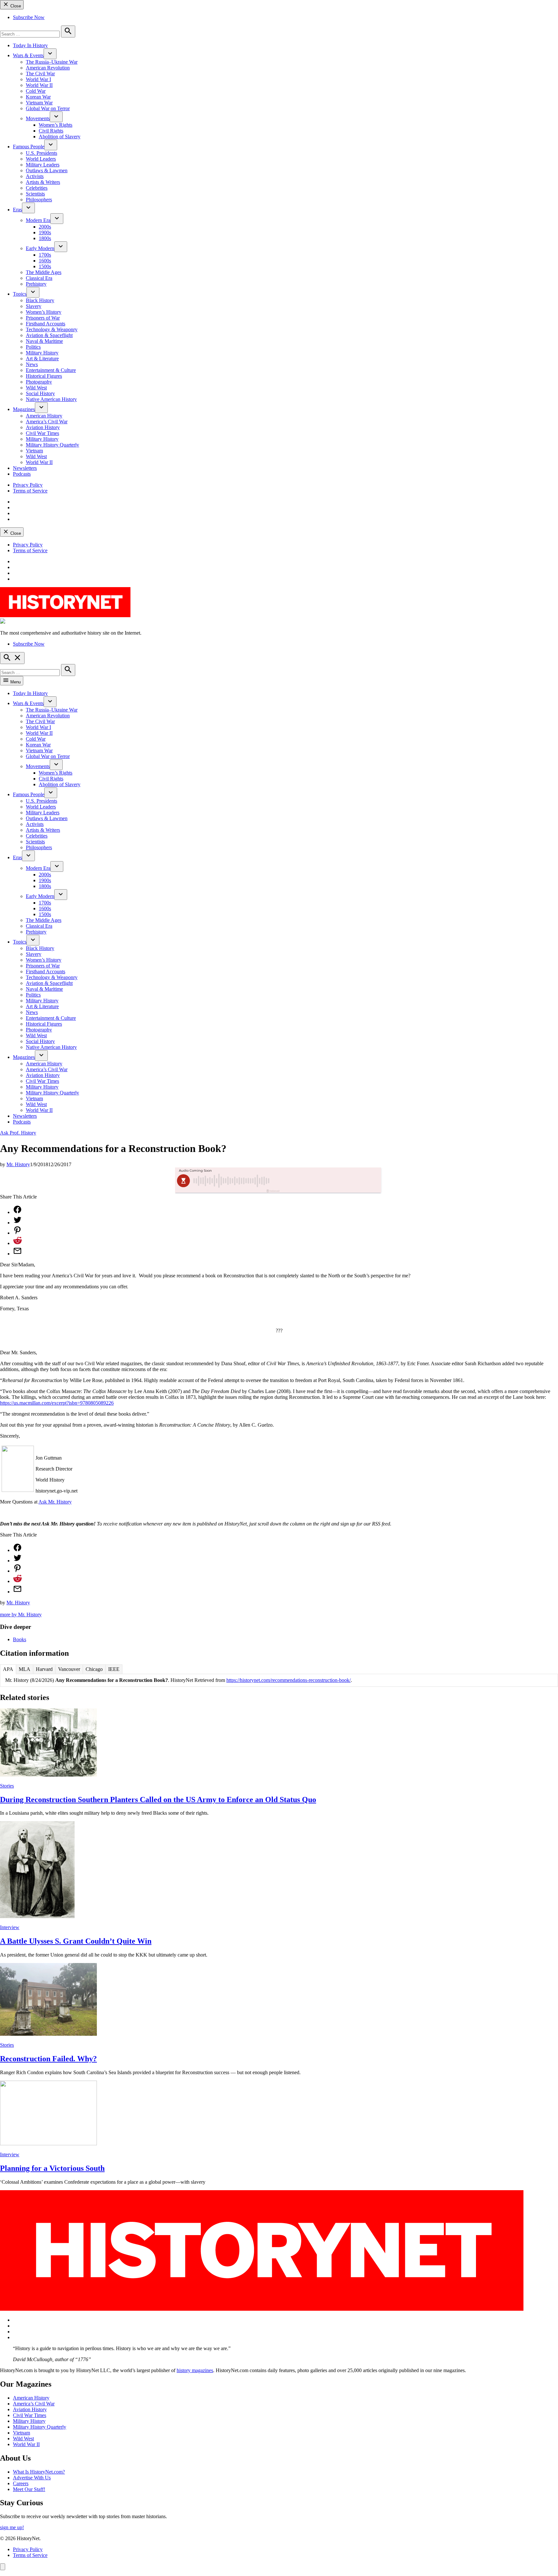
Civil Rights (51, 131)
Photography (39, 382)
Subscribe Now (29, 17)
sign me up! (12, 2527)
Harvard (44, 1669)
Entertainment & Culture (51, 370)
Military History (42, 353)
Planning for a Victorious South (52, 2168)
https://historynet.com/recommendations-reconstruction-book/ (289, 1680)
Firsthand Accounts (46, 324)
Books (20, 1639)
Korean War (38, 97)
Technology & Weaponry (52, 329)
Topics (20, 294)
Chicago (94, 1669)
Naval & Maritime (44, 341)
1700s (45, 255)
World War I (38, 79)
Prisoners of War (43, 318)
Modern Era (38, 220)
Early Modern (40, 248)
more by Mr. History (21, 1615)
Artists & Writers (43, 182)
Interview (10, 1927)
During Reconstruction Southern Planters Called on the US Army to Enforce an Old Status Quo (158, 1800)
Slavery (34, 306)
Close (15, 6)
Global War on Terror (48, 108)
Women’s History (44, 312)
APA (8, 1669)
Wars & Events (28, 55)
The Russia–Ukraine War (52, 62)
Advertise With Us (32, 2478)
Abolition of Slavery (60, 137)
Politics (33, 347)
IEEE (114, 1669)
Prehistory (36, 284)
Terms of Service (30, 491)
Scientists (35, 194)
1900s (45, 232)
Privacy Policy (28, 485)
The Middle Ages (44, 272)
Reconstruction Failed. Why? (48, 2059)
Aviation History (43, 427)
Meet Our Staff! (29, 2489)
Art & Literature (42, 359)
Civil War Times (42, 433)
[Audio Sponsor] (327, 1181)
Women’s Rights (56, 125)
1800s (45, 238)
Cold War (36, 91)
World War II (39, 85)
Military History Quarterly (52, 445)
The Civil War (40, 74)
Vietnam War (39, 103)
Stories (7, 1786)
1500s (45, 266)
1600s (45, 261)
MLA (25, 1669)
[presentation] (50, 54)
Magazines (24, 409)
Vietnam (34, 451)
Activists (35, 176)
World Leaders (41, 159)
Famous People (29, 147)
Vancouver (69, 1669)
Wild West (36, 388)
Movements (38, 118)
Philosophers (39, 200)
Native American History (51, 399)
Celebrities (37, 188)
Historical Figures (44, 376)
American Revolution (48, 68)
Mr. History (18, 1164)
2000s (45, 227)
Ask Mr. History (55, 1502)
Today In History (30, 45)
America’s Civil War (47, 422)
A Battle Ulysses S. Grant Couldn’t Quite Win (76, 1941)
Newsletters (25, 468)
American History (44, 416)
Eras (17, 210)
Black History (40, 300)
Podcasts (22, 474)
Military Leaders (43, 165)
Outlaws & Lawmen (47, 170)
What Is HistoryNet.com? (39, 2472)
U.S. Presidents (41, 153)
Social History (40, 393)
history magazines (195, 2370)
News (32, 364)
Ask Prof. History (18, 1133)
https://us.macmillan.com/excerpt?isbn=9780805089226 (57, 1403)
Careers (21, 2483)
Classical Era (39, 278)
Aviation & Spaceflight (49, 335)
